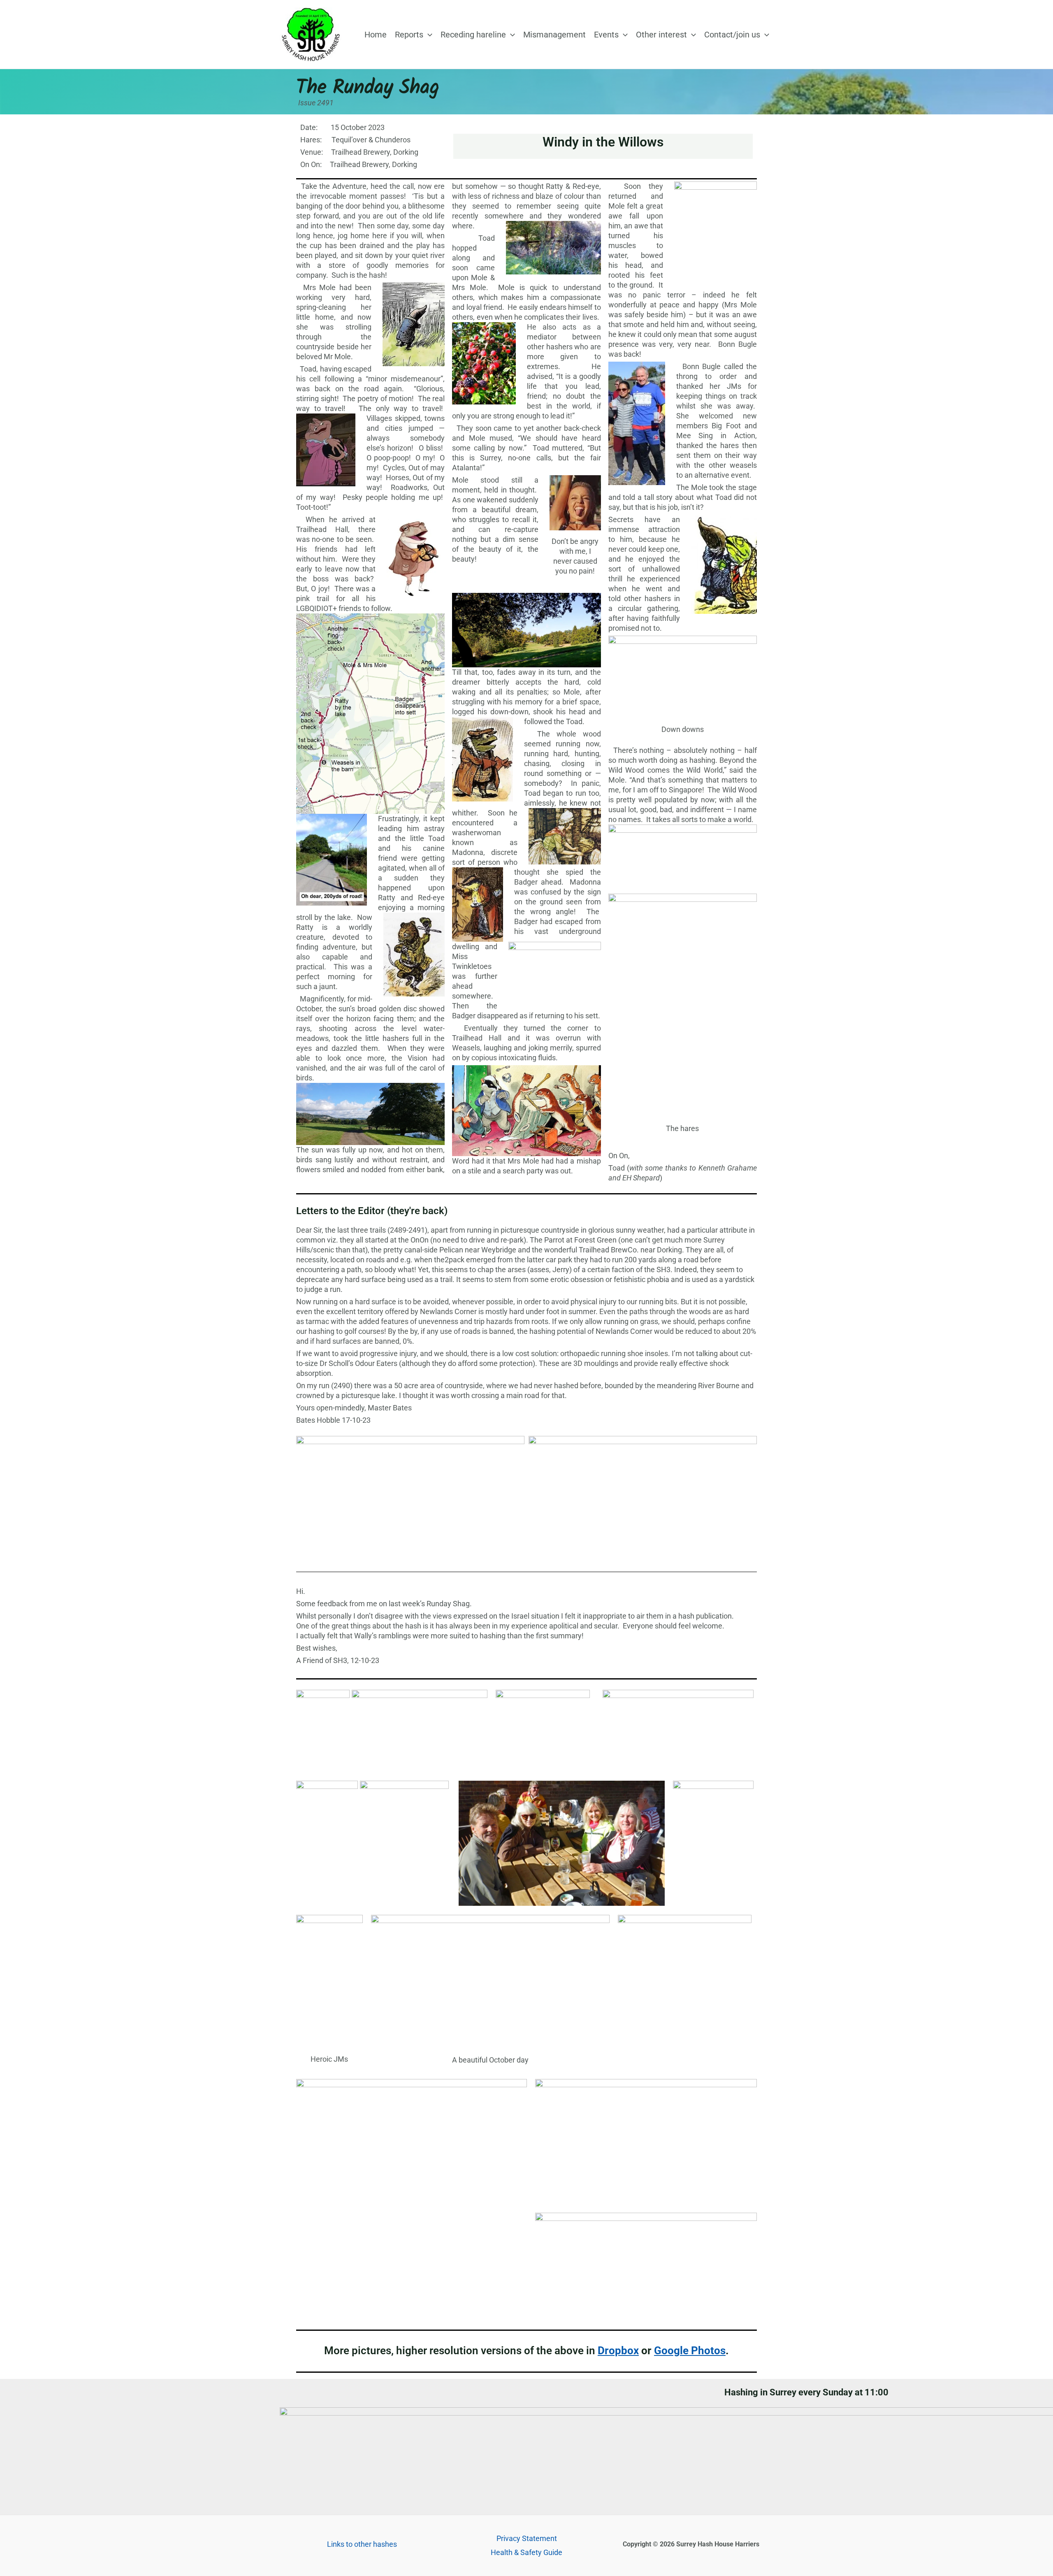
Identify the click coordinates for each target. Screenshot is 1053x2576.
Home (376, 35)
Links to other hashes (362, 2544)
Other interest (661, 35)
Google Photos (690, 2351)
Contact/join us (732, 35)
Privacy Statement (527, 2538)
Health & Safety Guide (526, 2552)
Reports (409, 35)
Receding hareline (473, 35)
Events (606, 35)
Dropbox (618, 2351)
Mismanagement (554, 35)
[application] (428, 35)
